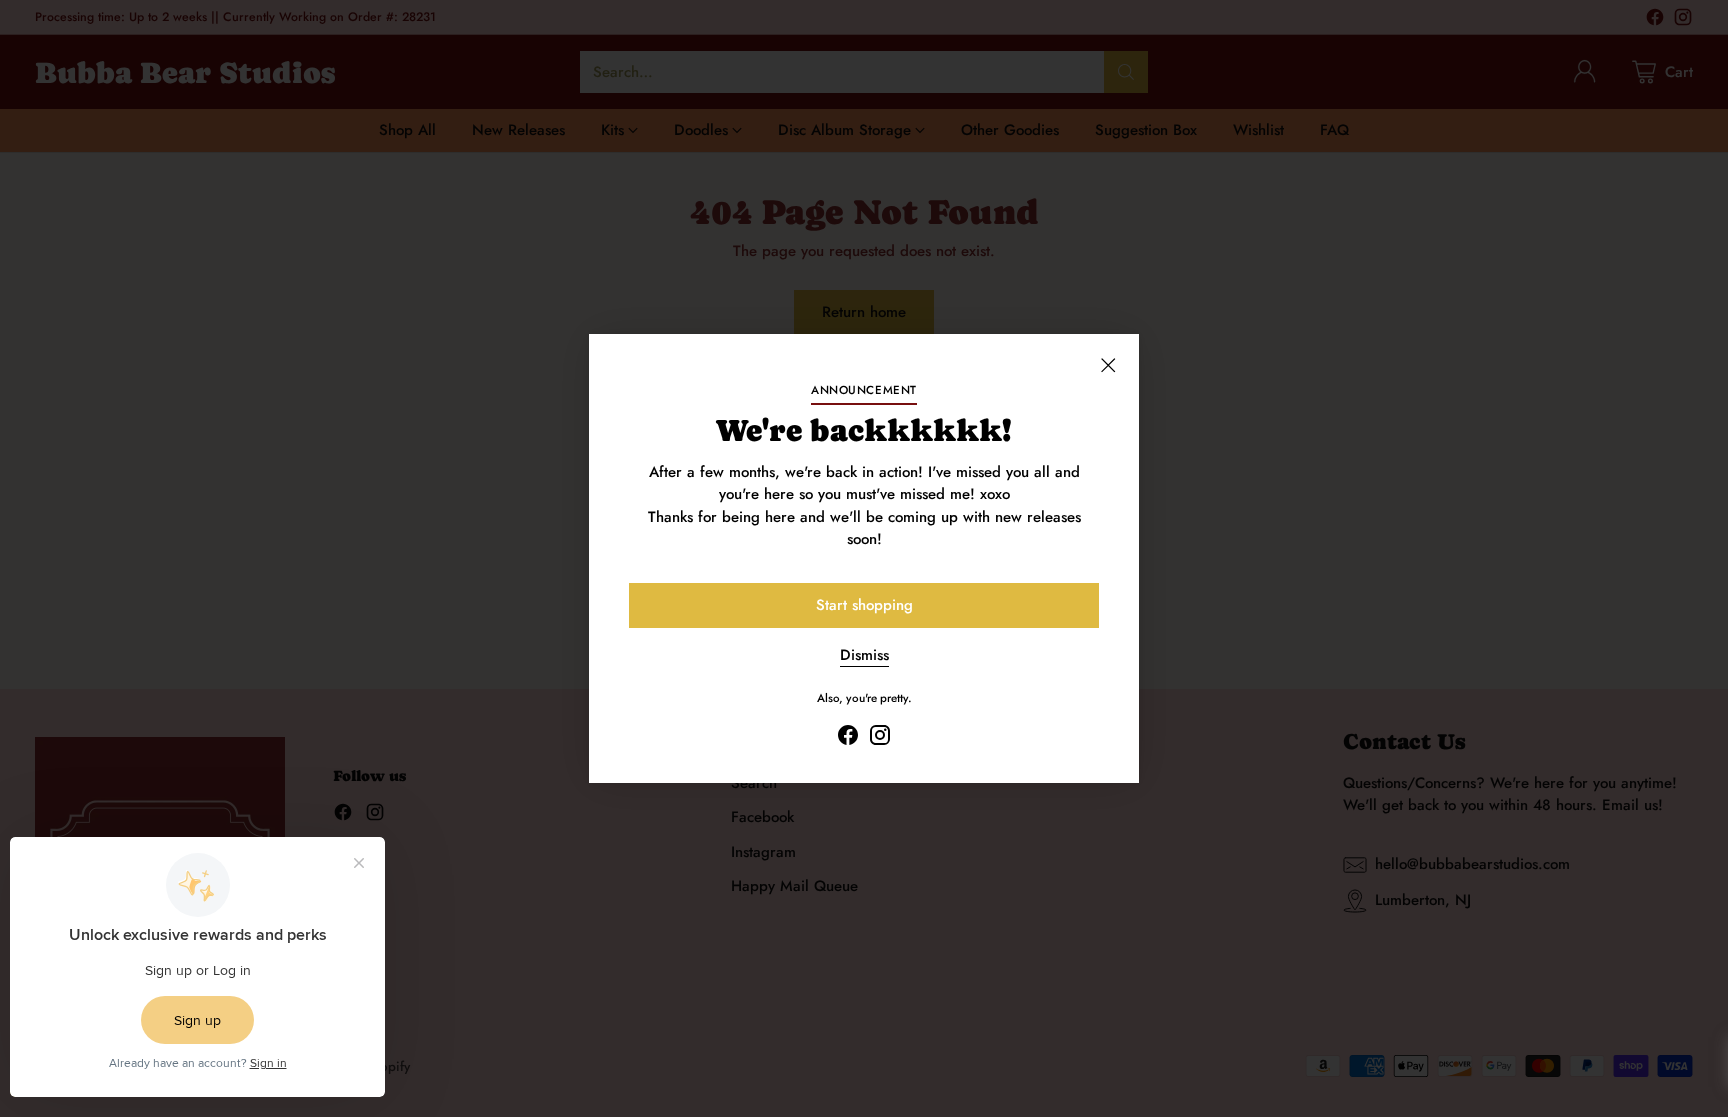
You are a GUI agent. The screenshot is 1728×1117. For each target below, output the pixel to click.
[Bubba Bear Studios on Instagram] (880, 738)
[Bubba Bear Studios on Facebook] (848, 738)
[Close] (1108, 365)
